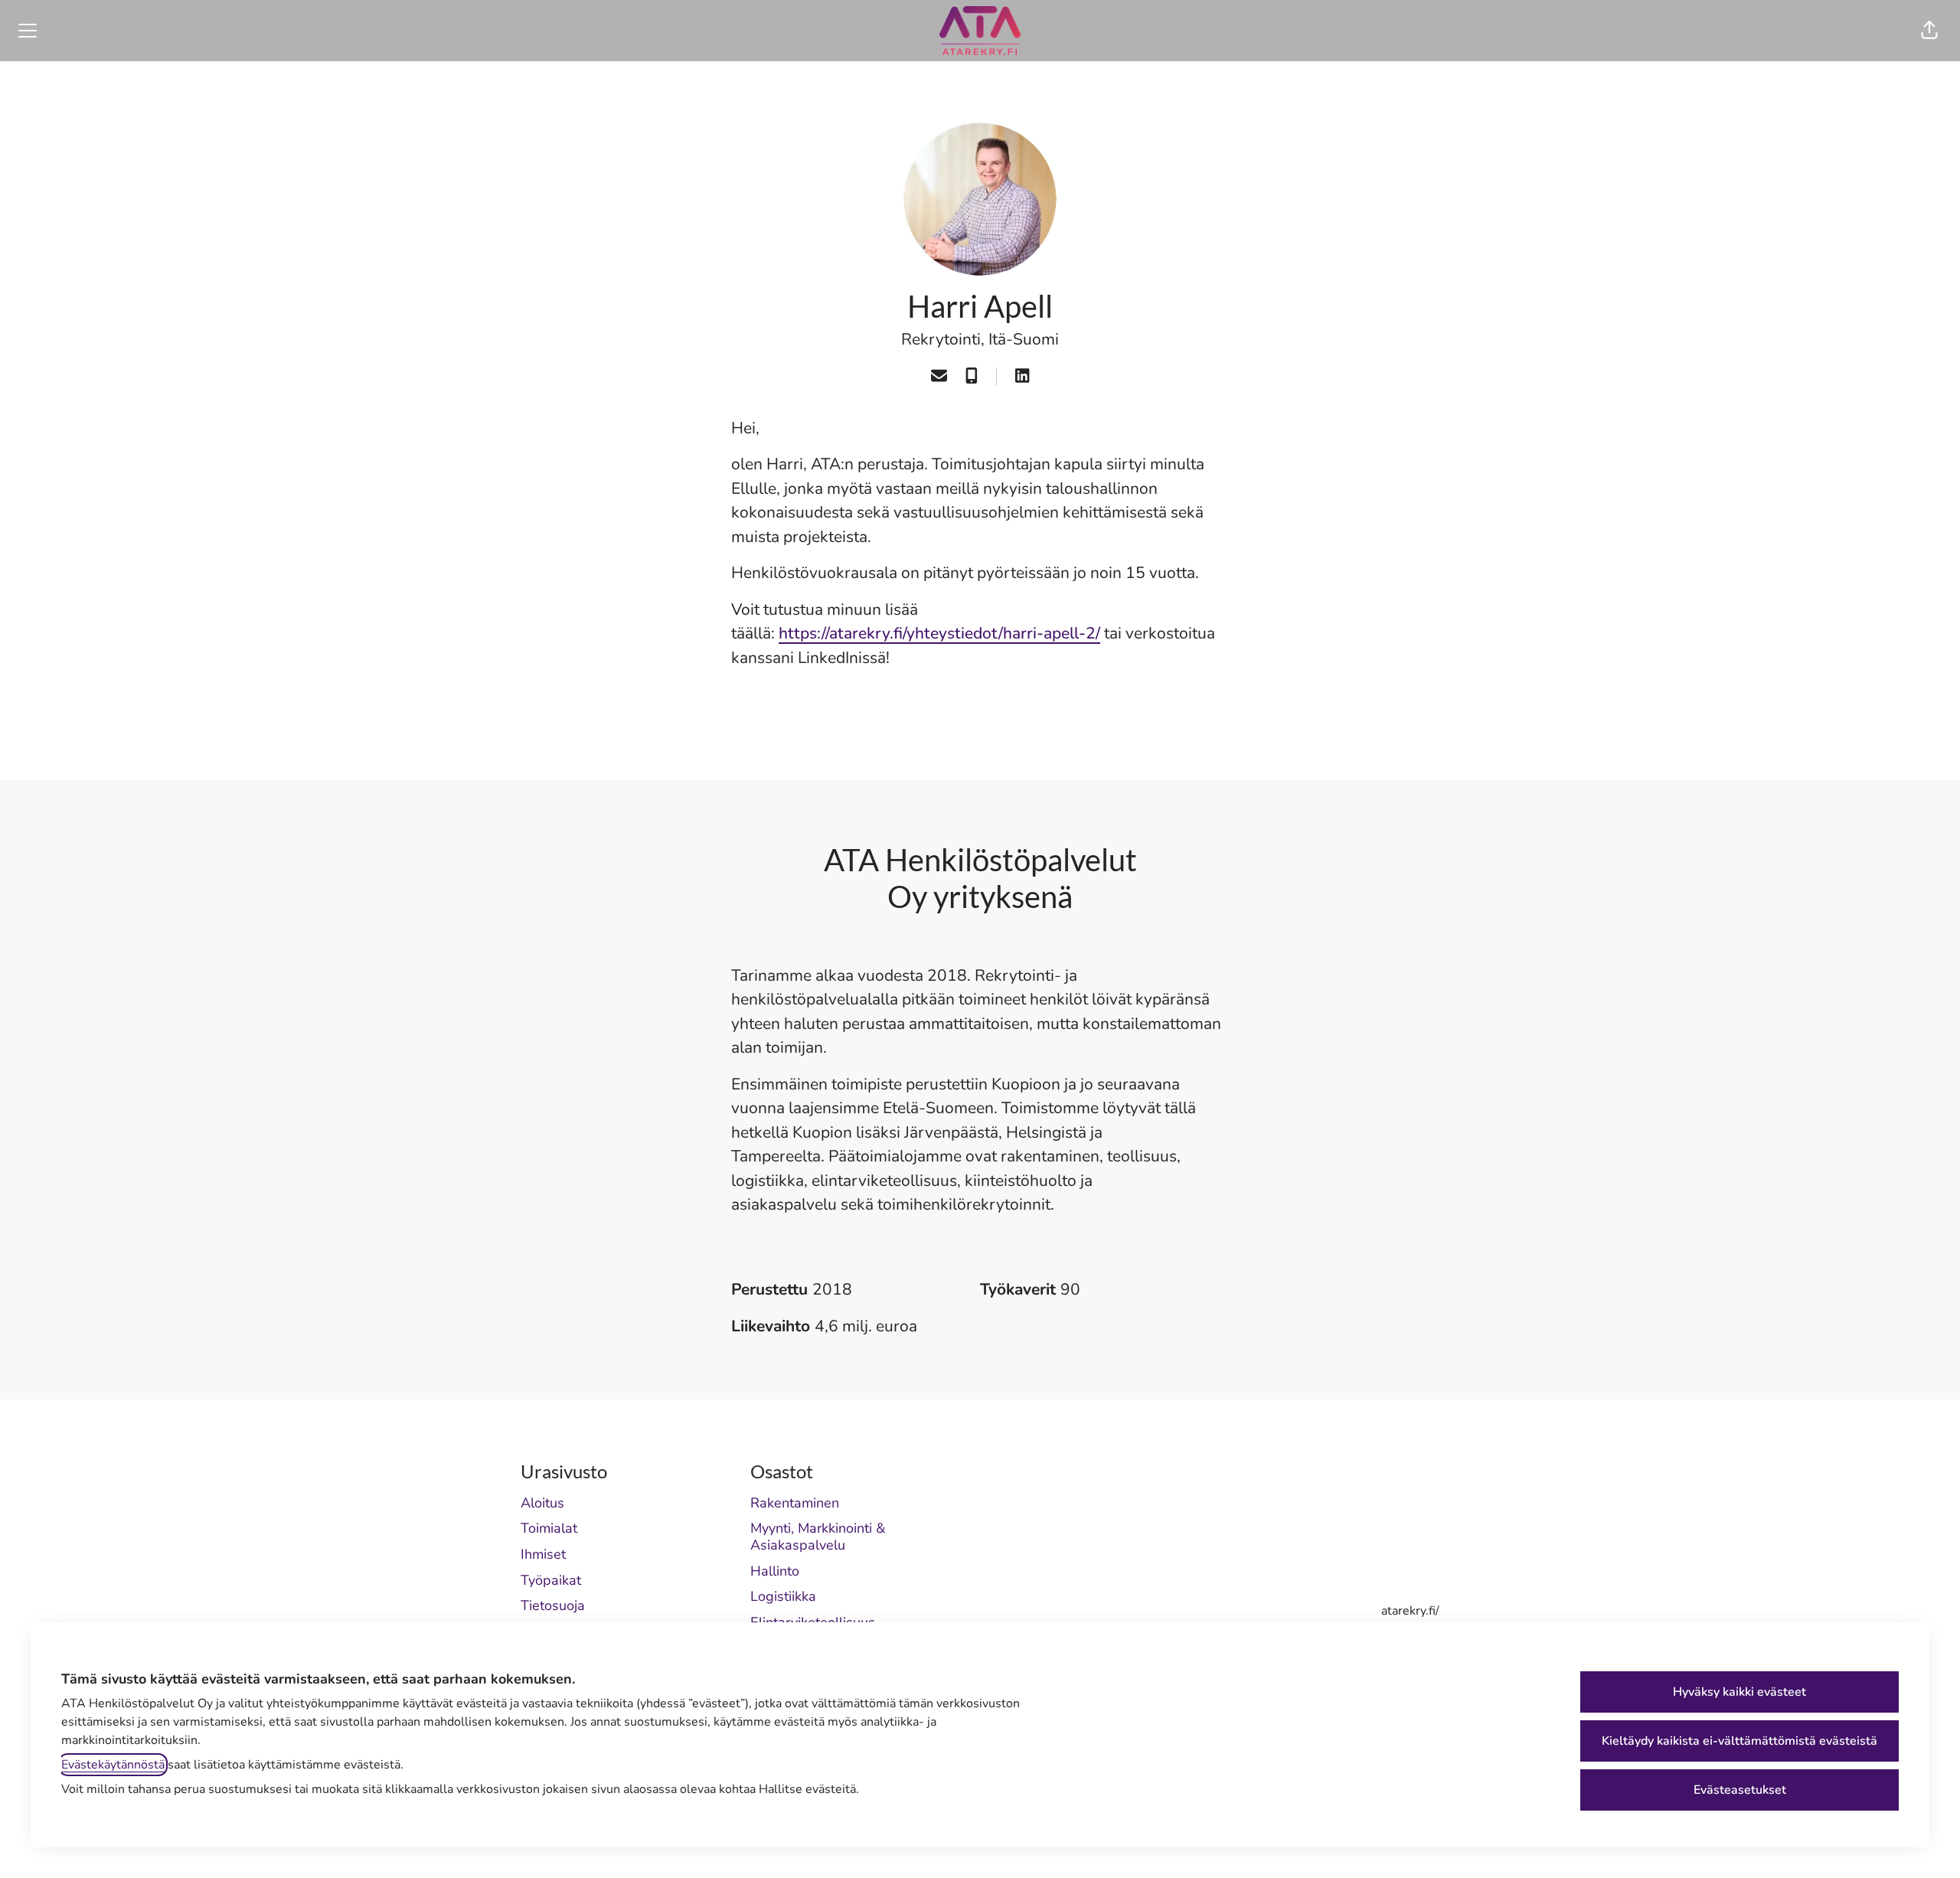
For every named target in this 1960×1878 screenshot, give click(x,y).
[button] (1929, 31)
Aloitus (542, 1503)
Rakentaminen (795, 1503)
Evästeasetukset (1740, 1790)
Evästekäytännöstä (113, 1765)
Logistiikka (783, 1596)
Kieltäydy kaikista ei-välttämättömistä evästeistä (1739, 1741)
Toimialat (549, 1528)
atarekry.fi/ (1410, 1611)
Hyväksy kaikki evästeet (1739, 1692)
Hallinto (775, 1571)
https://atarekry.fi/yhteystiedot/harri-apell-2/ (939, 633)
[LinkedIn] (1022, 377)
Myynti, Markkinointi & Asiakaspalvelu (818, 1537)
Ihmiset (543, 1554)
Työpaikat (551, 1580)
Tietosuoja (553, 1605)
